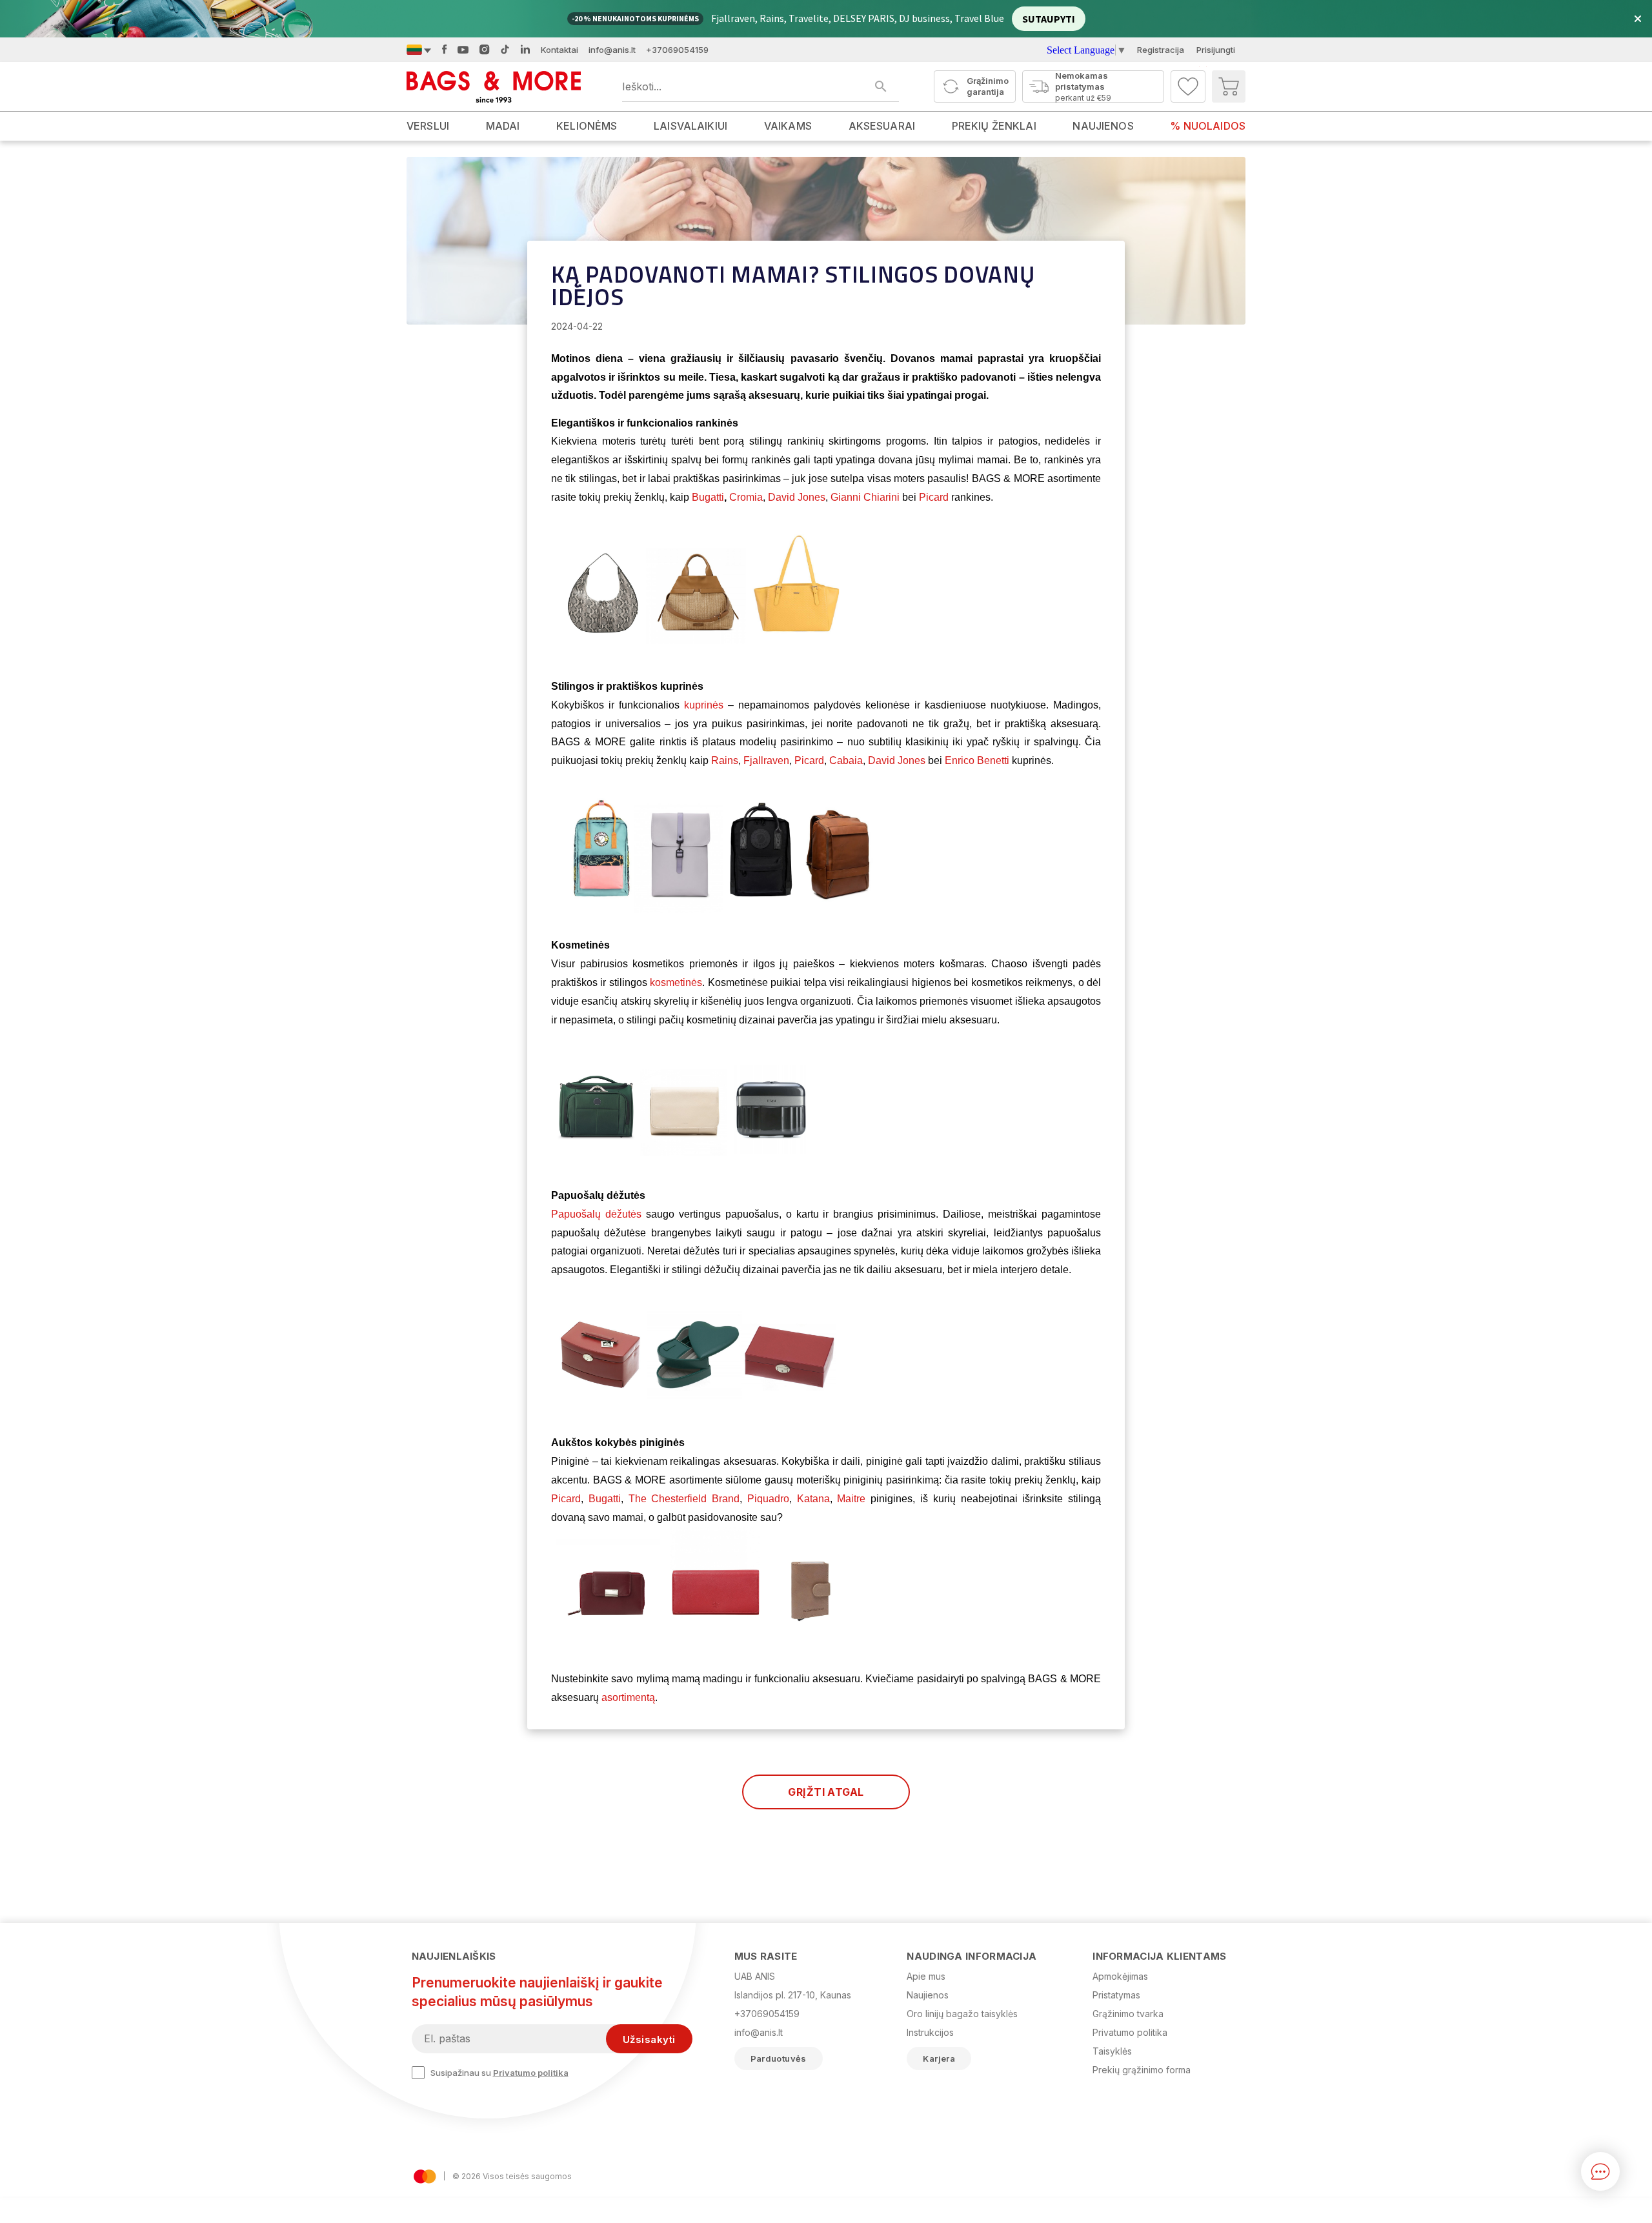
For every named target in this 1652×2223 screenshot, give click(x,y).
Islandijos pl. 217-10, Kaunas (793, 1995)
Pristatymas (1116, 1995)
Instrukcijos (930, 2032)
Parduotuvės (779, 2058)
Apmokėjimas (1120, 1976)
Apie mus (926, 1976)
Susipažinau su (499, 2073)
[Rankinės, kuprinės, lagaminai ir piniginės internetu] (494, 86)
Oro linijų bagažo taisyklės (962, 2014)
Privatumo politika (531, 2073)
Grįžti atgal (826, 1792)
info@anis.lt (612, 50)
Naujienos (928, 1995)
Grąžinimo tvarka (1128, 2014)
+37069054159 (677, 50)
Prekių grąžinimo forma (1142, 2070)
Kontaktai (559, 50)
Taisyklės (1112, 2051)
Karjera (939, 2058)
